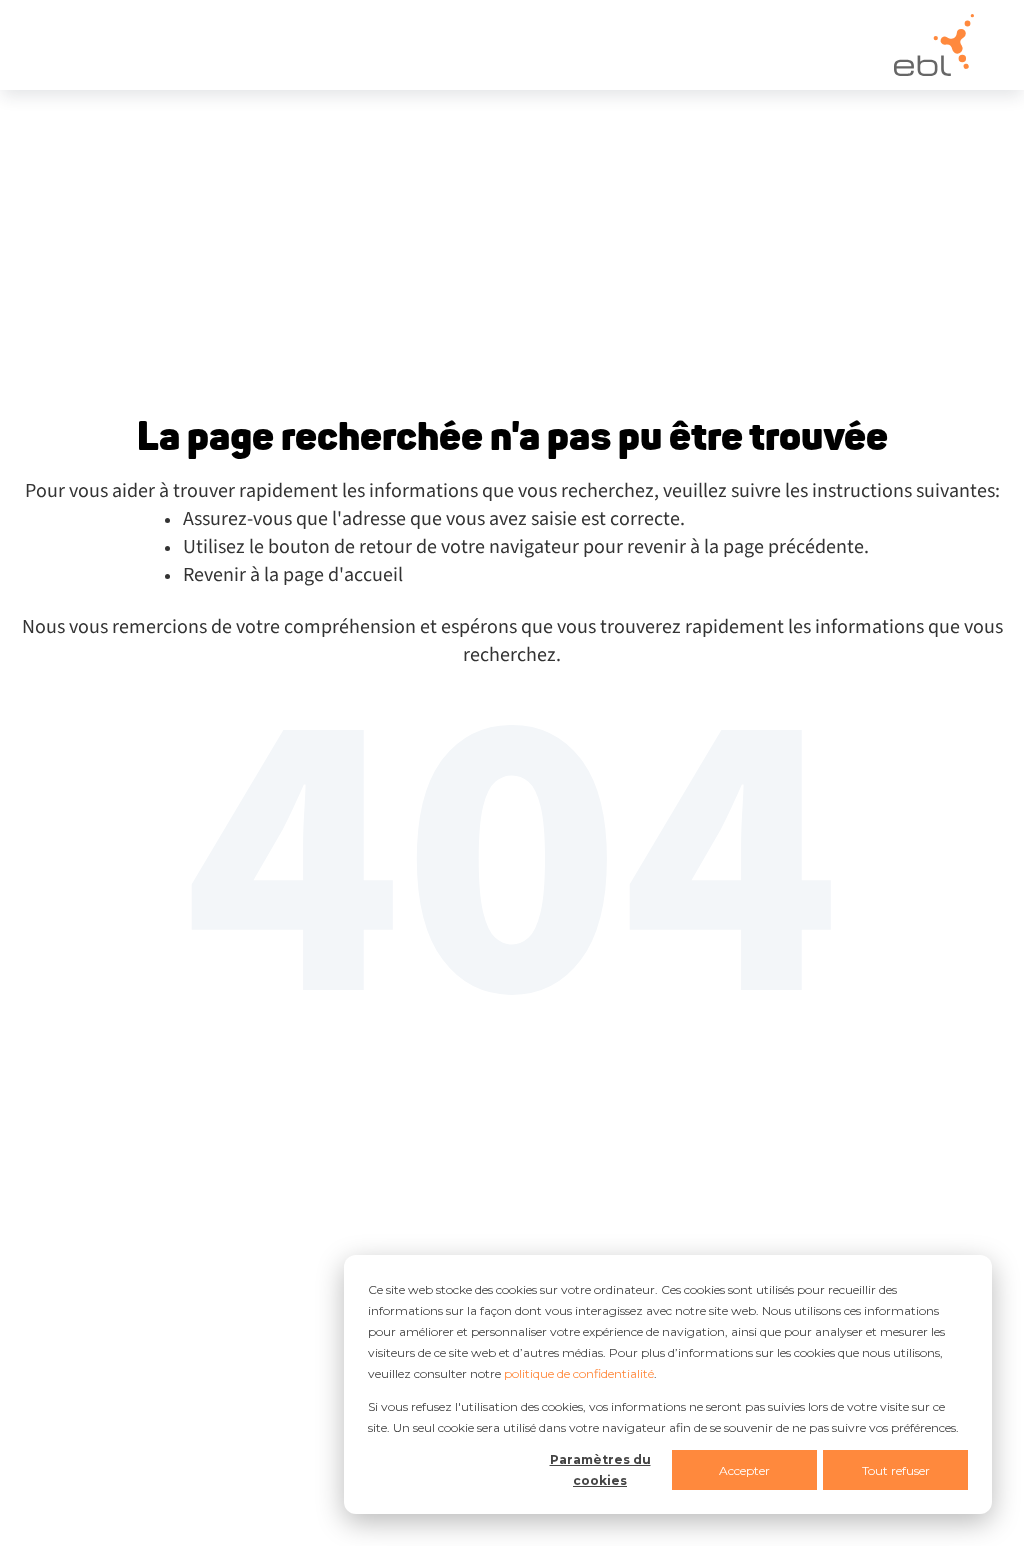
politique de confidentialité (579, 1373)
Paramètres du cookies (600, 1470)
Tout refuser (896, 1470)
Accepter (744, 1470)
